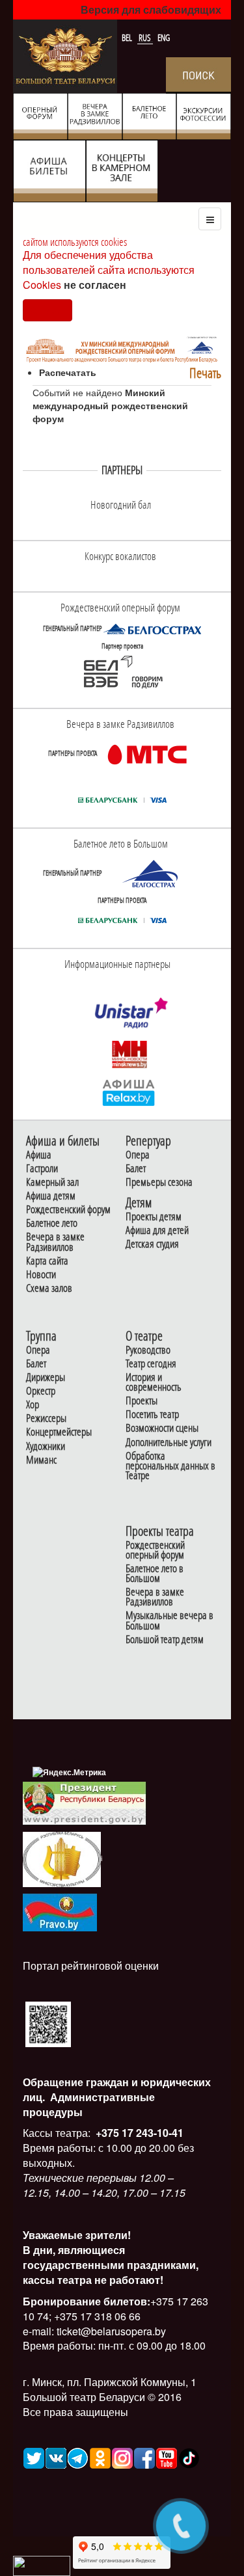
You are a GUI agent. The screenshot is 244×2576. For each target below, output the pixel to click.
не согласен (95, 285)
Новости (41, 1275)
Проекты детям (154, 1217)
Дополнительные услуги (169, 1442)
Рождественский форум (68, 1210)
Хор (33, 1405)
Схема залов (49, 1288)
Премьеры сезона (159, 1182)
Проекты (142, 1401)
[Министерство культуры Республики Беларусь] (62, 1858)
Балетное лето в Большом (155, 1574)
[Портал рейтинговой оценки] (48, 2023)
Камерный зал (52, 1182)
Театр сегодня (151, 1364)
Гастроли (42, 1169)
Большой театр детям (165, 1640)
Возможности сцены (162, 1428)
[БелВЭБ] (122, 672)
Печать (205, 373)
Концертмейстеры (59, 1432)
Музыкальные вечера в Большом (169, 1620)
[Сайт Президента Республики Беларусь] (85, 1802)
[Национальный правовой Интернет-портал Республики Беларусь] (60, 1911)
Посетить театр (152, 1415)
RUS (146, 38)
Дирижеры (46, 1377)
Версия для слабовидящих (151, 9)
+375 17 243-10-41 (138, 2133)
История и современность (154, 1382)
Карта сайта (47, 1261)
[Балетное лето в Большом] (152, 873)
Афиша (39, 1155)
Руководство (148, 1350)
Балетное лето (52, 1223)
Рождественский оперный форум (155, 1550)
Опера (138, 1155)
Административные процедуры (89, 2104)
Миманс (41, 1460)
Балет (136, 1169)
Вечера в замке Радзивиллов (55, 1242)
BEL (128, 38)
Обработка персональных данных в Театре (170, 1466)
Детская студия (152, 1244)
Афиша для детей (157, 1230)
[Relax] (129, 1092)
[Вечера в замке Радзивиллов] (147, 753)
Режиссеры (46, 1418)
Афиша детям (51, 1196)
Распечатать (68, 372)
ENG (164, 38)
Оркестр (41, 1391)
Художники (46, 1446)
